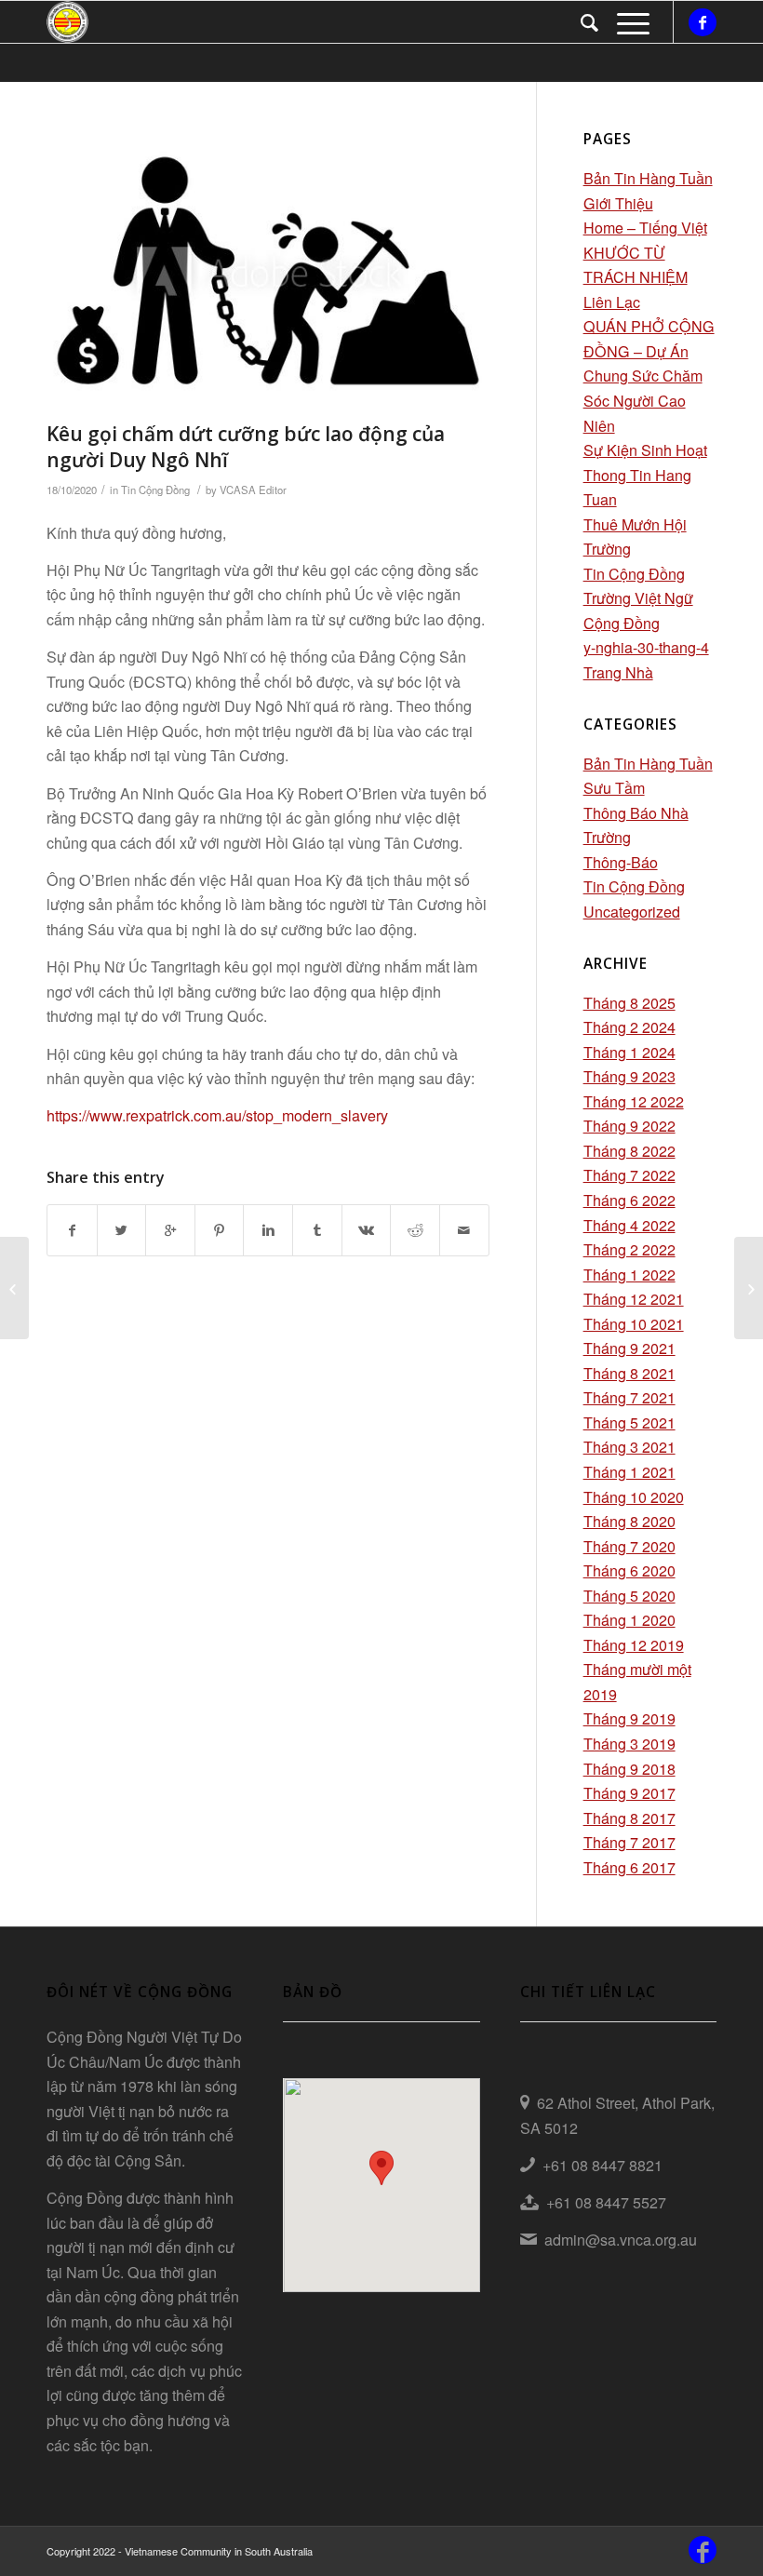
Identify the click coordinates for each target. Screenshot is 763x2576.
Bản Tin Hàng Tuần (648, 178)
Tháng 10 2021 (634, 1324)
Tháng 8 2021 (629, 1373)
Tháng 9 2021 (629, 1348)
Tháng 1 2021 (629, 1472)
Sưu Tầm (614, 788)
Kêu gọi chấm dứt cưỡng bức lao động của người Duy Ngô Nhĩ (246, 446)
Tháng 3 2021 (629, 1447)
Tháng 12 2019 (634, 1645)
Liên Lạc (612, 302)
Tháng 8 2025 (629, 1003)
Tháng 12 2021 (634, 1299)
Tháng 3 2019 (629, 1744)
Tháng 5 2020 (629, 1596)
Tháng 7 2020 (629, 1546)
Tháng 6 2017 (629, 1867)
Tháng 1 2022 (629, 1275)
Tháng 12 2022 (634, 1101)
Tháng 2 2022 (629, 1249)
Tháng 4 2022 (629, 1225)
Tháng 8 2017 (629, 1818)
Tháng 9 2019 (629, 1718)
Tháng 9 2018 (629, 1769)
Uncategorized (632, 912)
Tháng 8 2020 (629, 1521)
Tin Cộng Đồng (155, 490)
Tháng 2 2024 (629, 1027)
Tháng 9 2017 (629, 1793)
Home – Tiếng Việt (645, 228)
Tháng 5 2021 (629, 1422)
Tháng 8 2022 (629, 1151)
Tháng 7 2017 (629, 1842)
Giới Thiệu (618, 203)
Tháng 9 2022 (629, 1126)
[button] (381, 2168)
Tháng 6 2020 (629, 1570)
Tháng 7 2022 (629, 1175)
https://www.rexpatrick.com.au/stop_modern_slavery (217, 1115)
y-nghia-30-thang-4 (646, 647)
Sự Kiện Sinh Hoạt (645, 450)
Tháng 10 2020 (634, 1497)
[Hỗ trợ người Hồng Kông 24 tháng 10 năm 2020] (749, 1288)
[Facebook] (703, 22)
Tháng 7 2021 (629, 1397)
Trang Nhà (618, 672)
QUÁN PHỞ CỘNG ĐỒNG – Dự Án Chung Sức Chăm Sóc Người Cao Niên (649, 376)
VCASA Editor (253, 490)
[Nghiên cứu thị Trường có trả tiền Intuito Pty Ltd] (14, 1288)
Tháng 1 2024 (629, 1052)
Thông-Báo (621, 862)
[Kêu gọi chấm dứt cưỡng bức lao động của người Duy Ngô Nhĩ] (268, 270)
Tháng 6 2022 (629, 1200)
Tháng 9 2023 (629, 1076)
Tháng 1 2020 (629, 1620)
